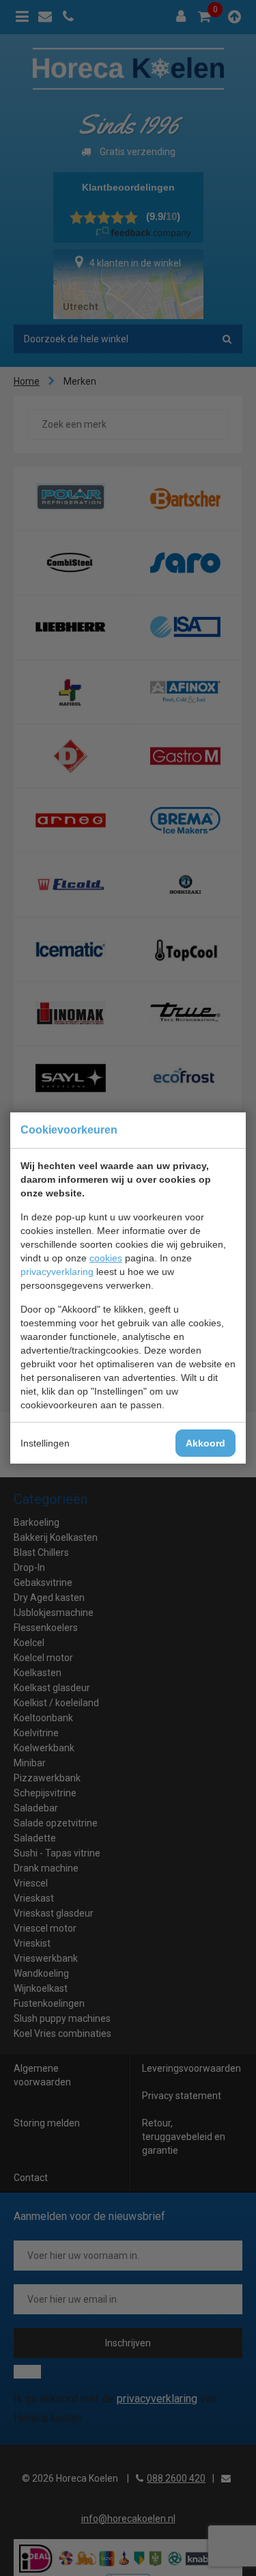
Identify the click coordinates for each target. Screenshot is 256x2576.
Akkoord (205, 1443)
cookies (106, 1258)
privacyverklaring (57, 1272)
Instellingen (45, 1443)
